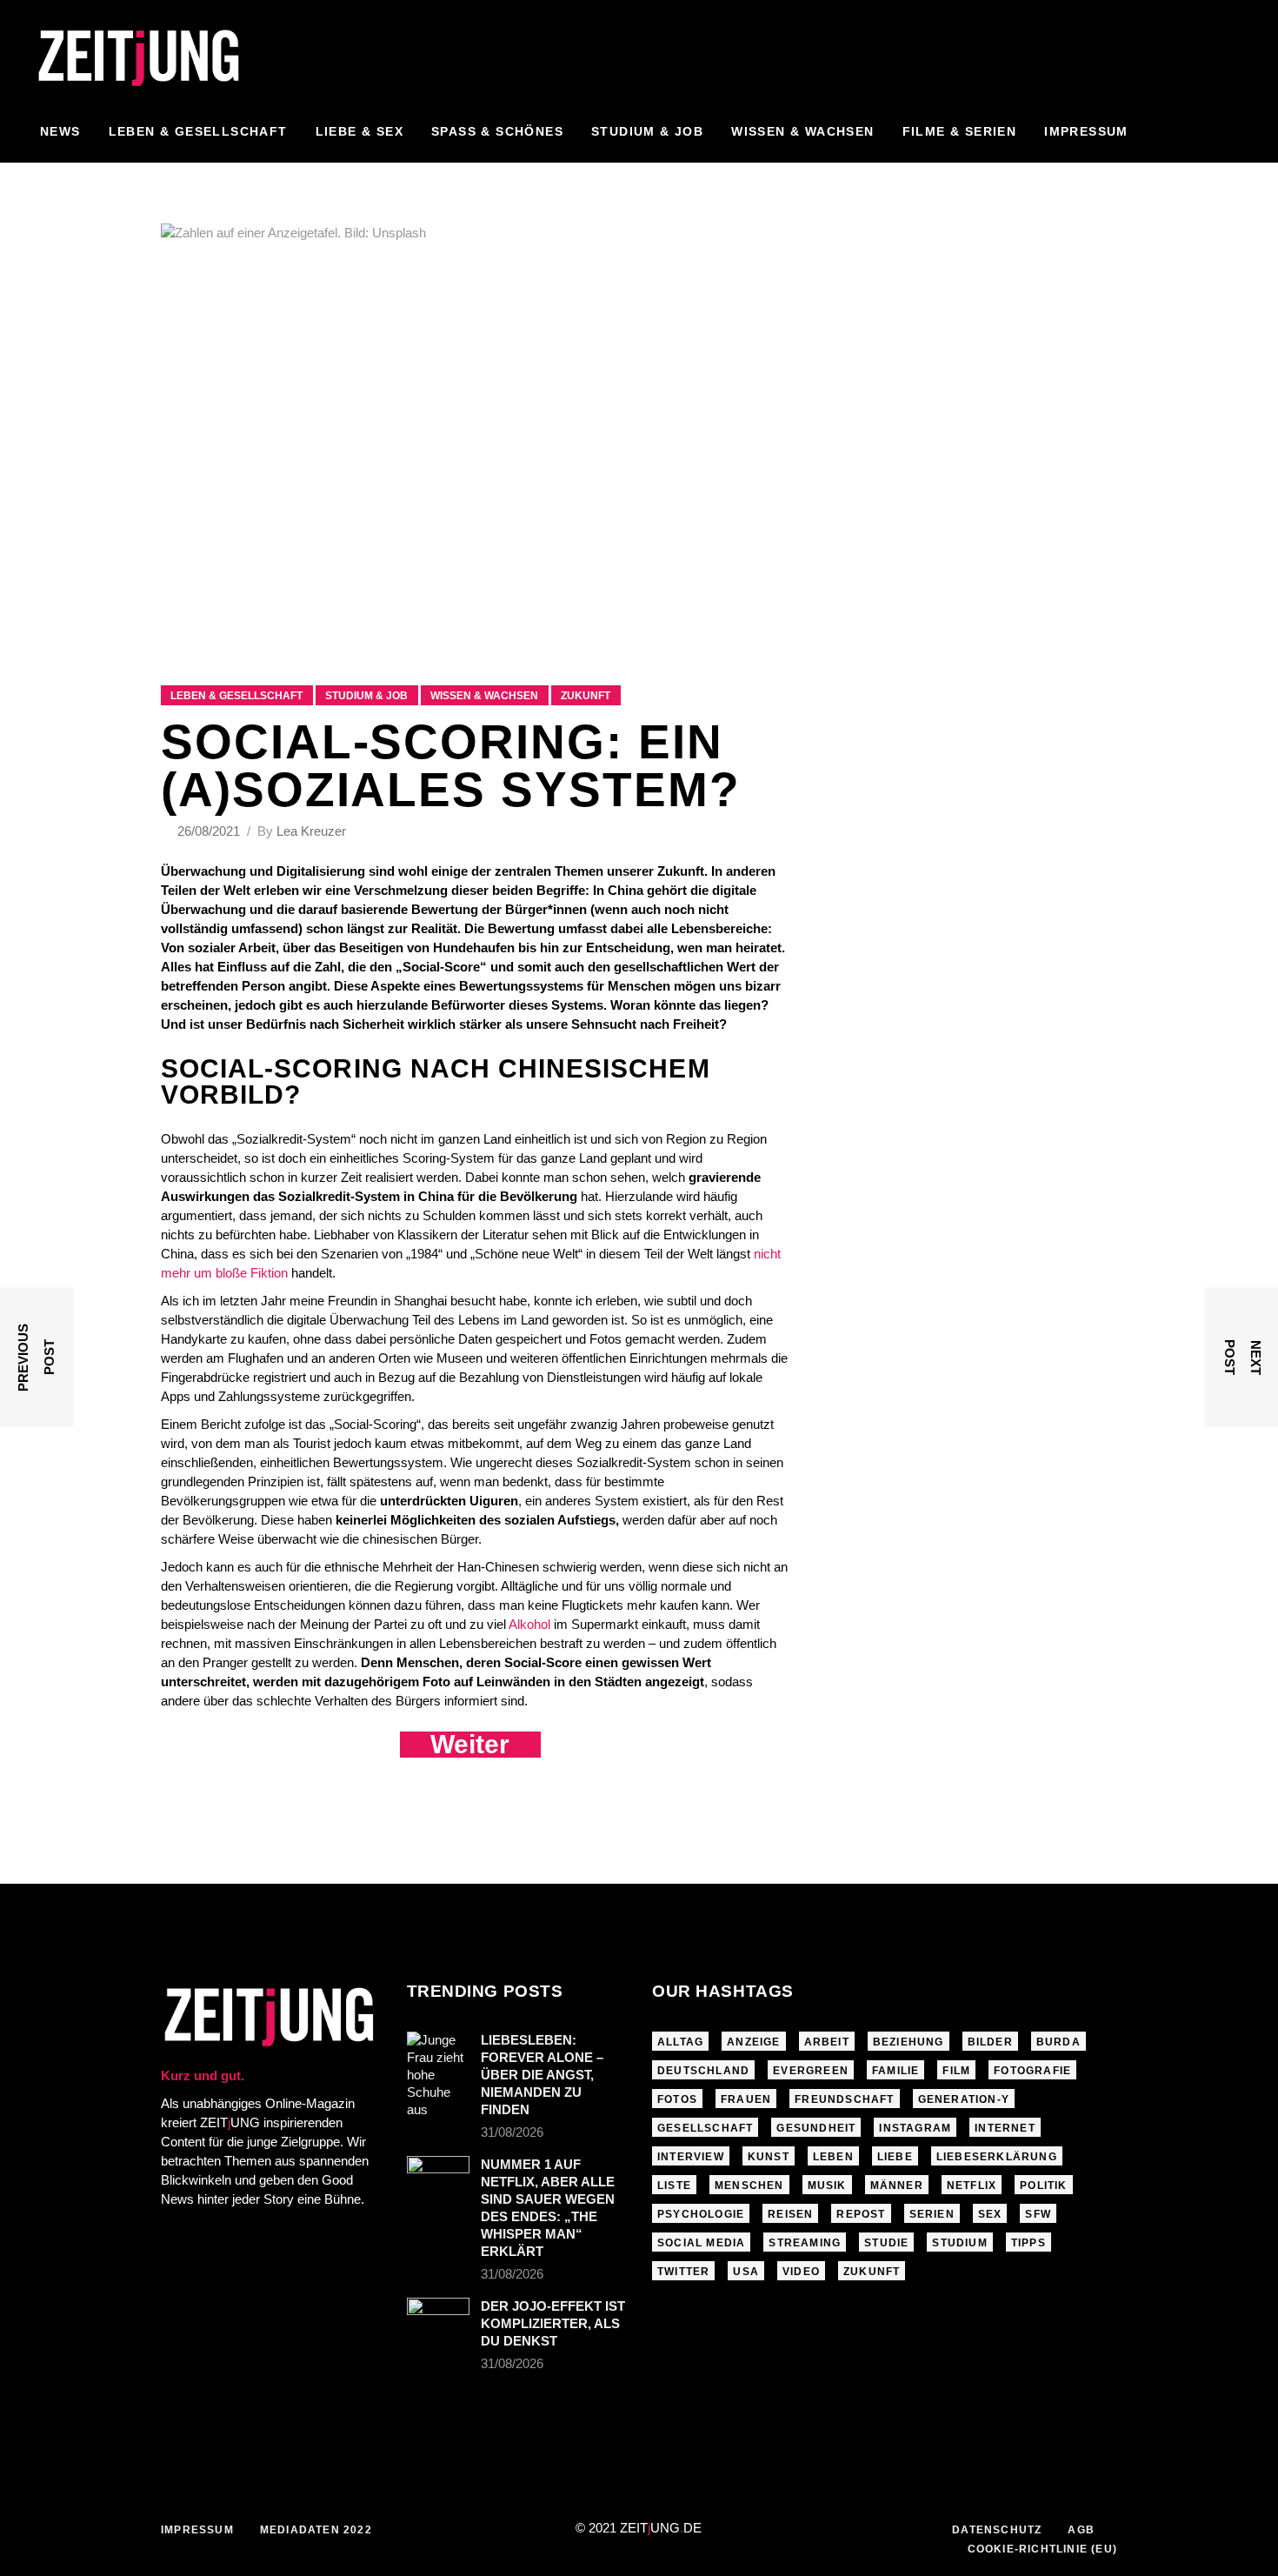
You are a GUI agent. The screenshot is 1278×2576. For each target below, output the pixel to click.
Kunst (769, 2157)
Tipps (1028, 2243)
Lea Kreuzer (311, 831)
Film (956, 2071)
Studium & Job (366, 696)
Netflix (972, 2186)
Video (801, 2272)
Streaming (805, 2243)
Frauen (746, 2099)
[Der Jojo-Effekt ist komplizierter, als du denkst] (438, 2319)
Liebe (895, 2157)
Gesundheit (816, 2128)
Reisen (790, 2214)
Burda (1058, 2042)
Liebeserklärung (997, 2157)
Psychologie (701, 2214)
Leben (833, 2157)
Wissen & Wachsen (484, 696)
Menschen (749, 2186)
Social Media (701, 2243)
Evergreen (811, 2071)
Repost (861, 2214)
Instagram (915, 2128)
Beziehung (909, 2042)
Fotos (677, 2099)
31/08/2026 (512, 2132)
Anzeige (753, 2042)
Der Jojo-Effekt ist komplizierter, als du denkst (553, 2323)
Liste (674, 2186)
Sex (990, 2214)
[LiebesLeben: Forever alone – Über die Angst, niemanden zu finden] (438, 2075)
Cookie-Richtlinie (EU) (1042, 2549)
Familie (895, 2071)
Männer (897, 2186)
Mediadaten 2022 (316, 2530)
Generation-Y (964, 2099)
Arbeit (827, 2042)
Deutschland (703, 2071)
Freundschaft (844, 2099)
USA (746, 2272)
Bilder (990, 2042)
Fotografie (1032, 2071)
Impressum (197, 2530)
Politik (1043, 2186)
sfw (1038, 2214)
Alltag (680, 2042)
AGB (1081, 2530)
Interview (691, 2157)
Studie (886, 2243)
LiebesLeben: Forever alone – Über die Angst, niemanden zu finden (542, 2075)
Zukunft (586, 696)
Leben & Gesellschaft (236, 696)
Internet (1005, 2128)
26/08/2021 (210, 831)
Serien (932, 2214)
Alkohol (529, 1624)
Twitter (683, 2272)
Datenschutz (997, 2530)
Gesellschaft (705, 2128)
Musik (827, 2186)
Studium (959, 2243)
